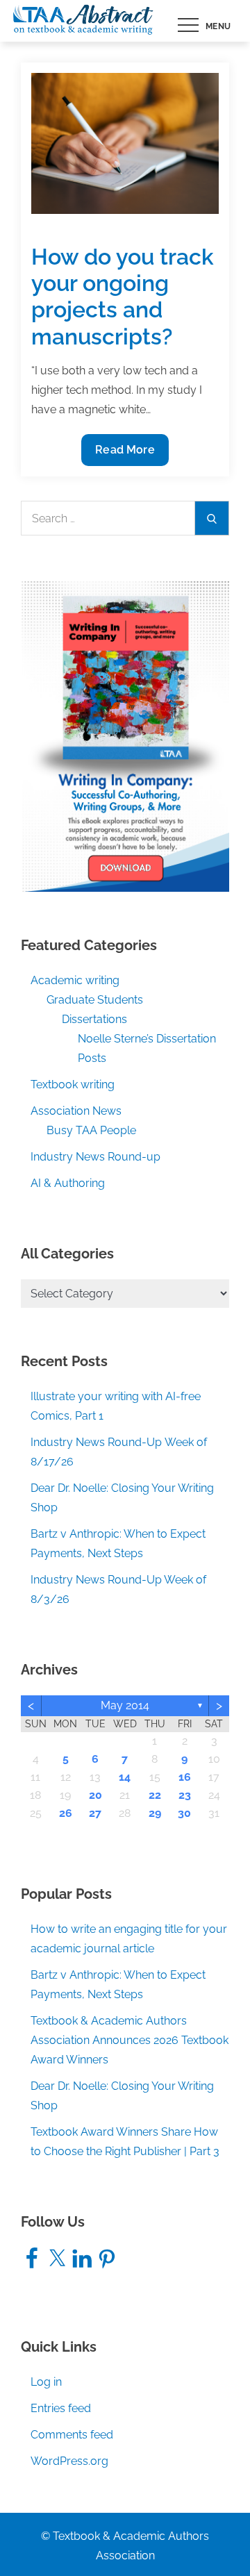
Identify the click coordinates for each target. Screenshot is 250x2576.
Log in (46, 2382)
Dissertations (94, 1019)
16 (185, 1777)
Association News (76, 1111)
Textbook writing (73, 1085)
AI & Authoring (68, 1183)
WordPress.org (69, 2461)
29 (155, 1813)
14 (125, 1777)
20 (95, 1795)
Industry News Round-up (95, 1157)
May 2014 (125, 1705)
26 (66, 1813)
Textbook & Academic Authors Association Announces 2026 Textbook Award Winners (130, 2040)
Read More (131, 454)
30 (184, 1813)
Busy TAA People (91, 1130)
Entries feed (61, 2408)
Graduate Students (95, 1000)
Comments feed (72, 2435)
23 (185, 1795)
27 (95, 1813)
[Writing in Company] (125, 735)
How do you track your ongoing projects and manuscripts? (123, 297)
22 (155, 1795)
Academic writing (75, 980)
